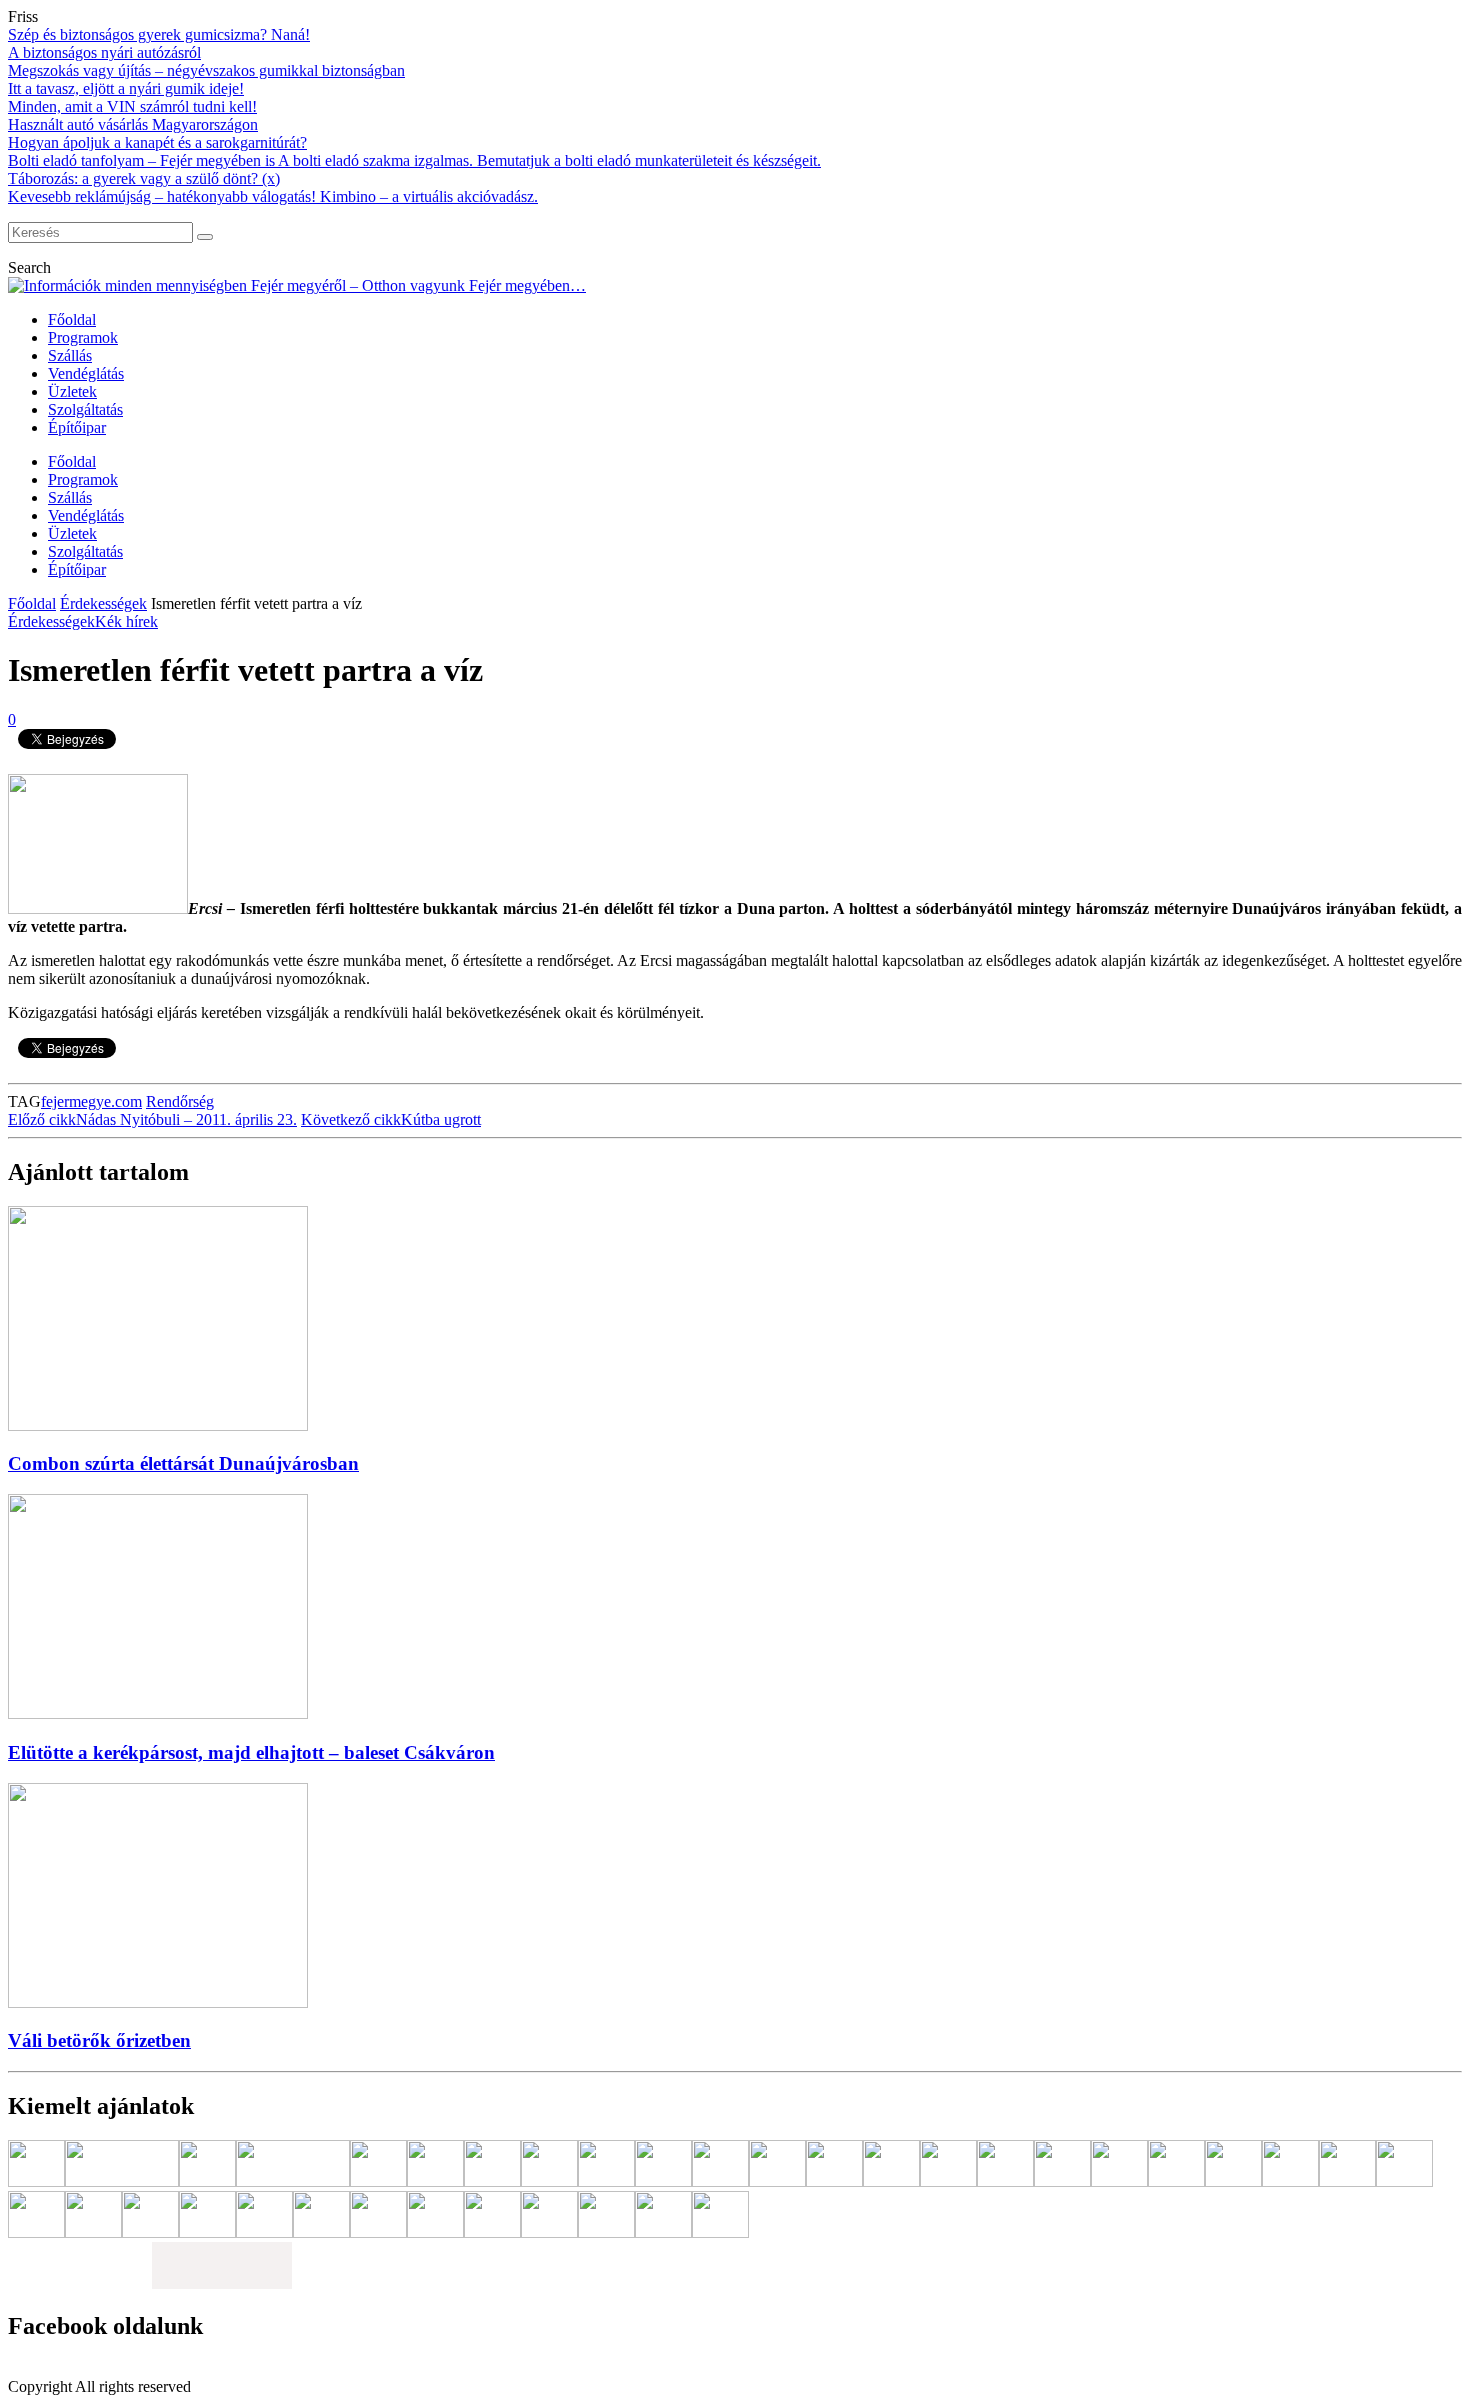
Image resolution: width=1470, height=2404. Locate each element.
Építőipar (77, 427)
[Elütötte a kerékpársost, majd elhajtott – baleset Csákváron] (158, 1713)
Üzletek (72, 391)
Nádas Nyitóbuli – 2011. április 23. (152, 1119)
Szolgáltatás (85, 409)
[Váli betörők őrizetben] (158, 2002)
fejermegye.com (91, 1101)
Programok (83, 337)
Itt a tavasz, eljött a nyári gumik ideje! (126, 88)
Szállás (70, 355)
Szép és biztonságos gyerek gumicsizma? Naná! (159, 34)
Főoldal (72, 319)
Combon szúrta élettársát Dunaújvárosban (183, 1463)
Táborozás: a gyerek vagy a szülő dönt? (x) (144, 178)
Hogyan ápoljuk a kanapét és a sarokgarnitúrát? (157, 142)
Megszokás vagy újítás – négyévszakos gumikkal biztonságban (206, 70)
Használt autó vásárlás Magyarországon (133, 124)
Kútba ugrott (391, 1119)
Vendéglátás (86, 373)
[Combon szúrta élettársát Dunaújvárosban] (158, 1425)
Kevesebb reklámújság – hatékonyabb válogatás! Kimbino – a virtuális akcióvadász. (273, 196)
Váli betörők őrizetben (99, 2040)
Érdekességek (103, 603)
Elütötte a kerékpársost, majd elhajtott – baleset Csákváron (251, 1752)
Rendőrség (180, 1101)
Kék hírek (126, 621)
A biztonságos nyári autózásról (104, 52)
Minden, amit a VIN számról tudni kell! (132, 106)
